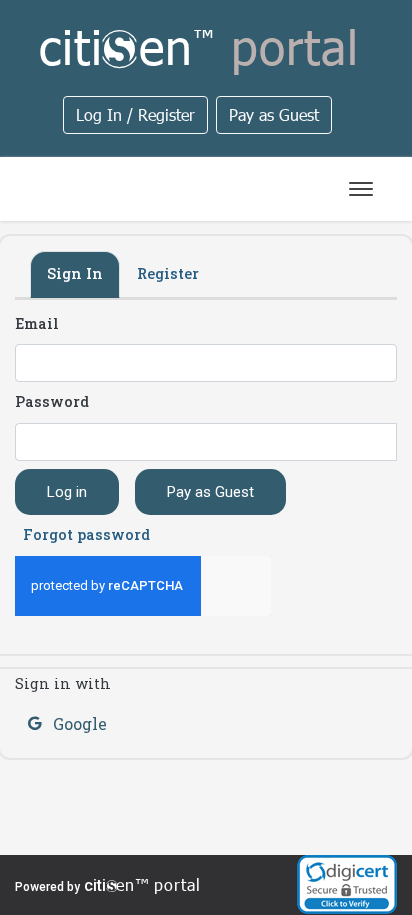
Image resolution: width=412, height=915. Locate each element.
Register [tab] (168, 273)
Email (37, 323)
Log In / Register (135, 114)
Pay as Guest (274, 114)
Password (52, 401)
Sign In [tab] (75, 273)
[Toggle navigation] (361, 189)
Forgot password (86, 534)
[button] (347, 884)
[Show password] (385, 429)
